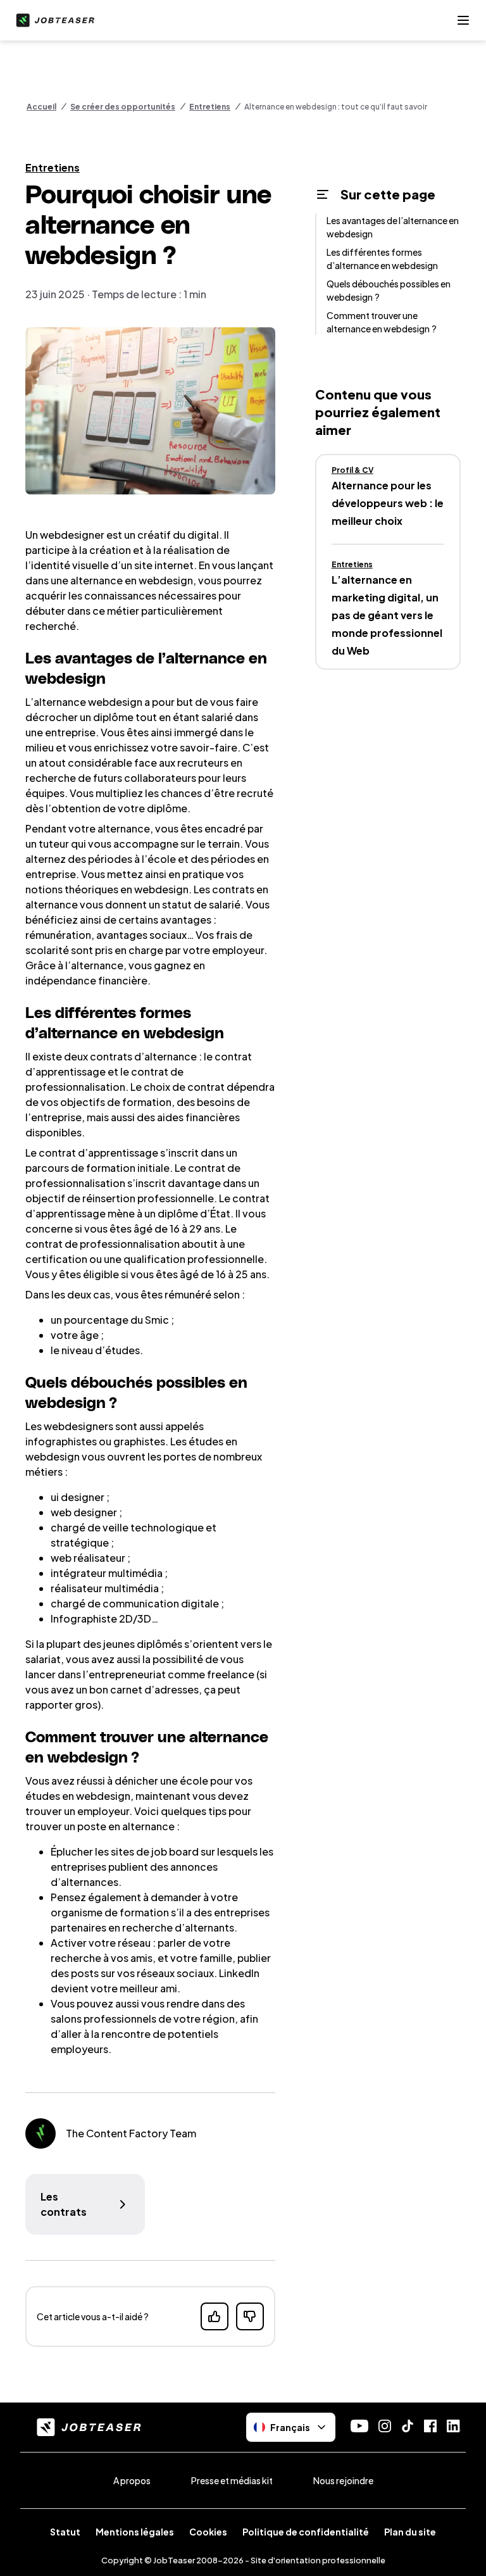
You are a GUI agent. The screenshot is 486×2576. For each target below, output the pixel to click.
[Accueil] (53, 20)
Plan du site (410, 2532)
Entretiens (210, 107)
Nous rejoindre (343, 2480)
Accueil (41, 107)
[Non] (250, 2316)
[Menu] (463, 20)
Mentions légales (135, 2532)
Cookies (208, 2532)
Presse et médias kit (232, 2480)
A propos (132, 2480)
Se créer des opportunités (123, 107)
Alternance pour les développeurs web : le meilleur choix (388, 503)
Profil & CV (352, 470)
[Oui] (215, 2316)
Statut (65, 2532)
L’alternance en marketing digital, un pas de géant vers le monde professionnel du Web (387, 615)
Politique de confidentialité (306, 2532)
